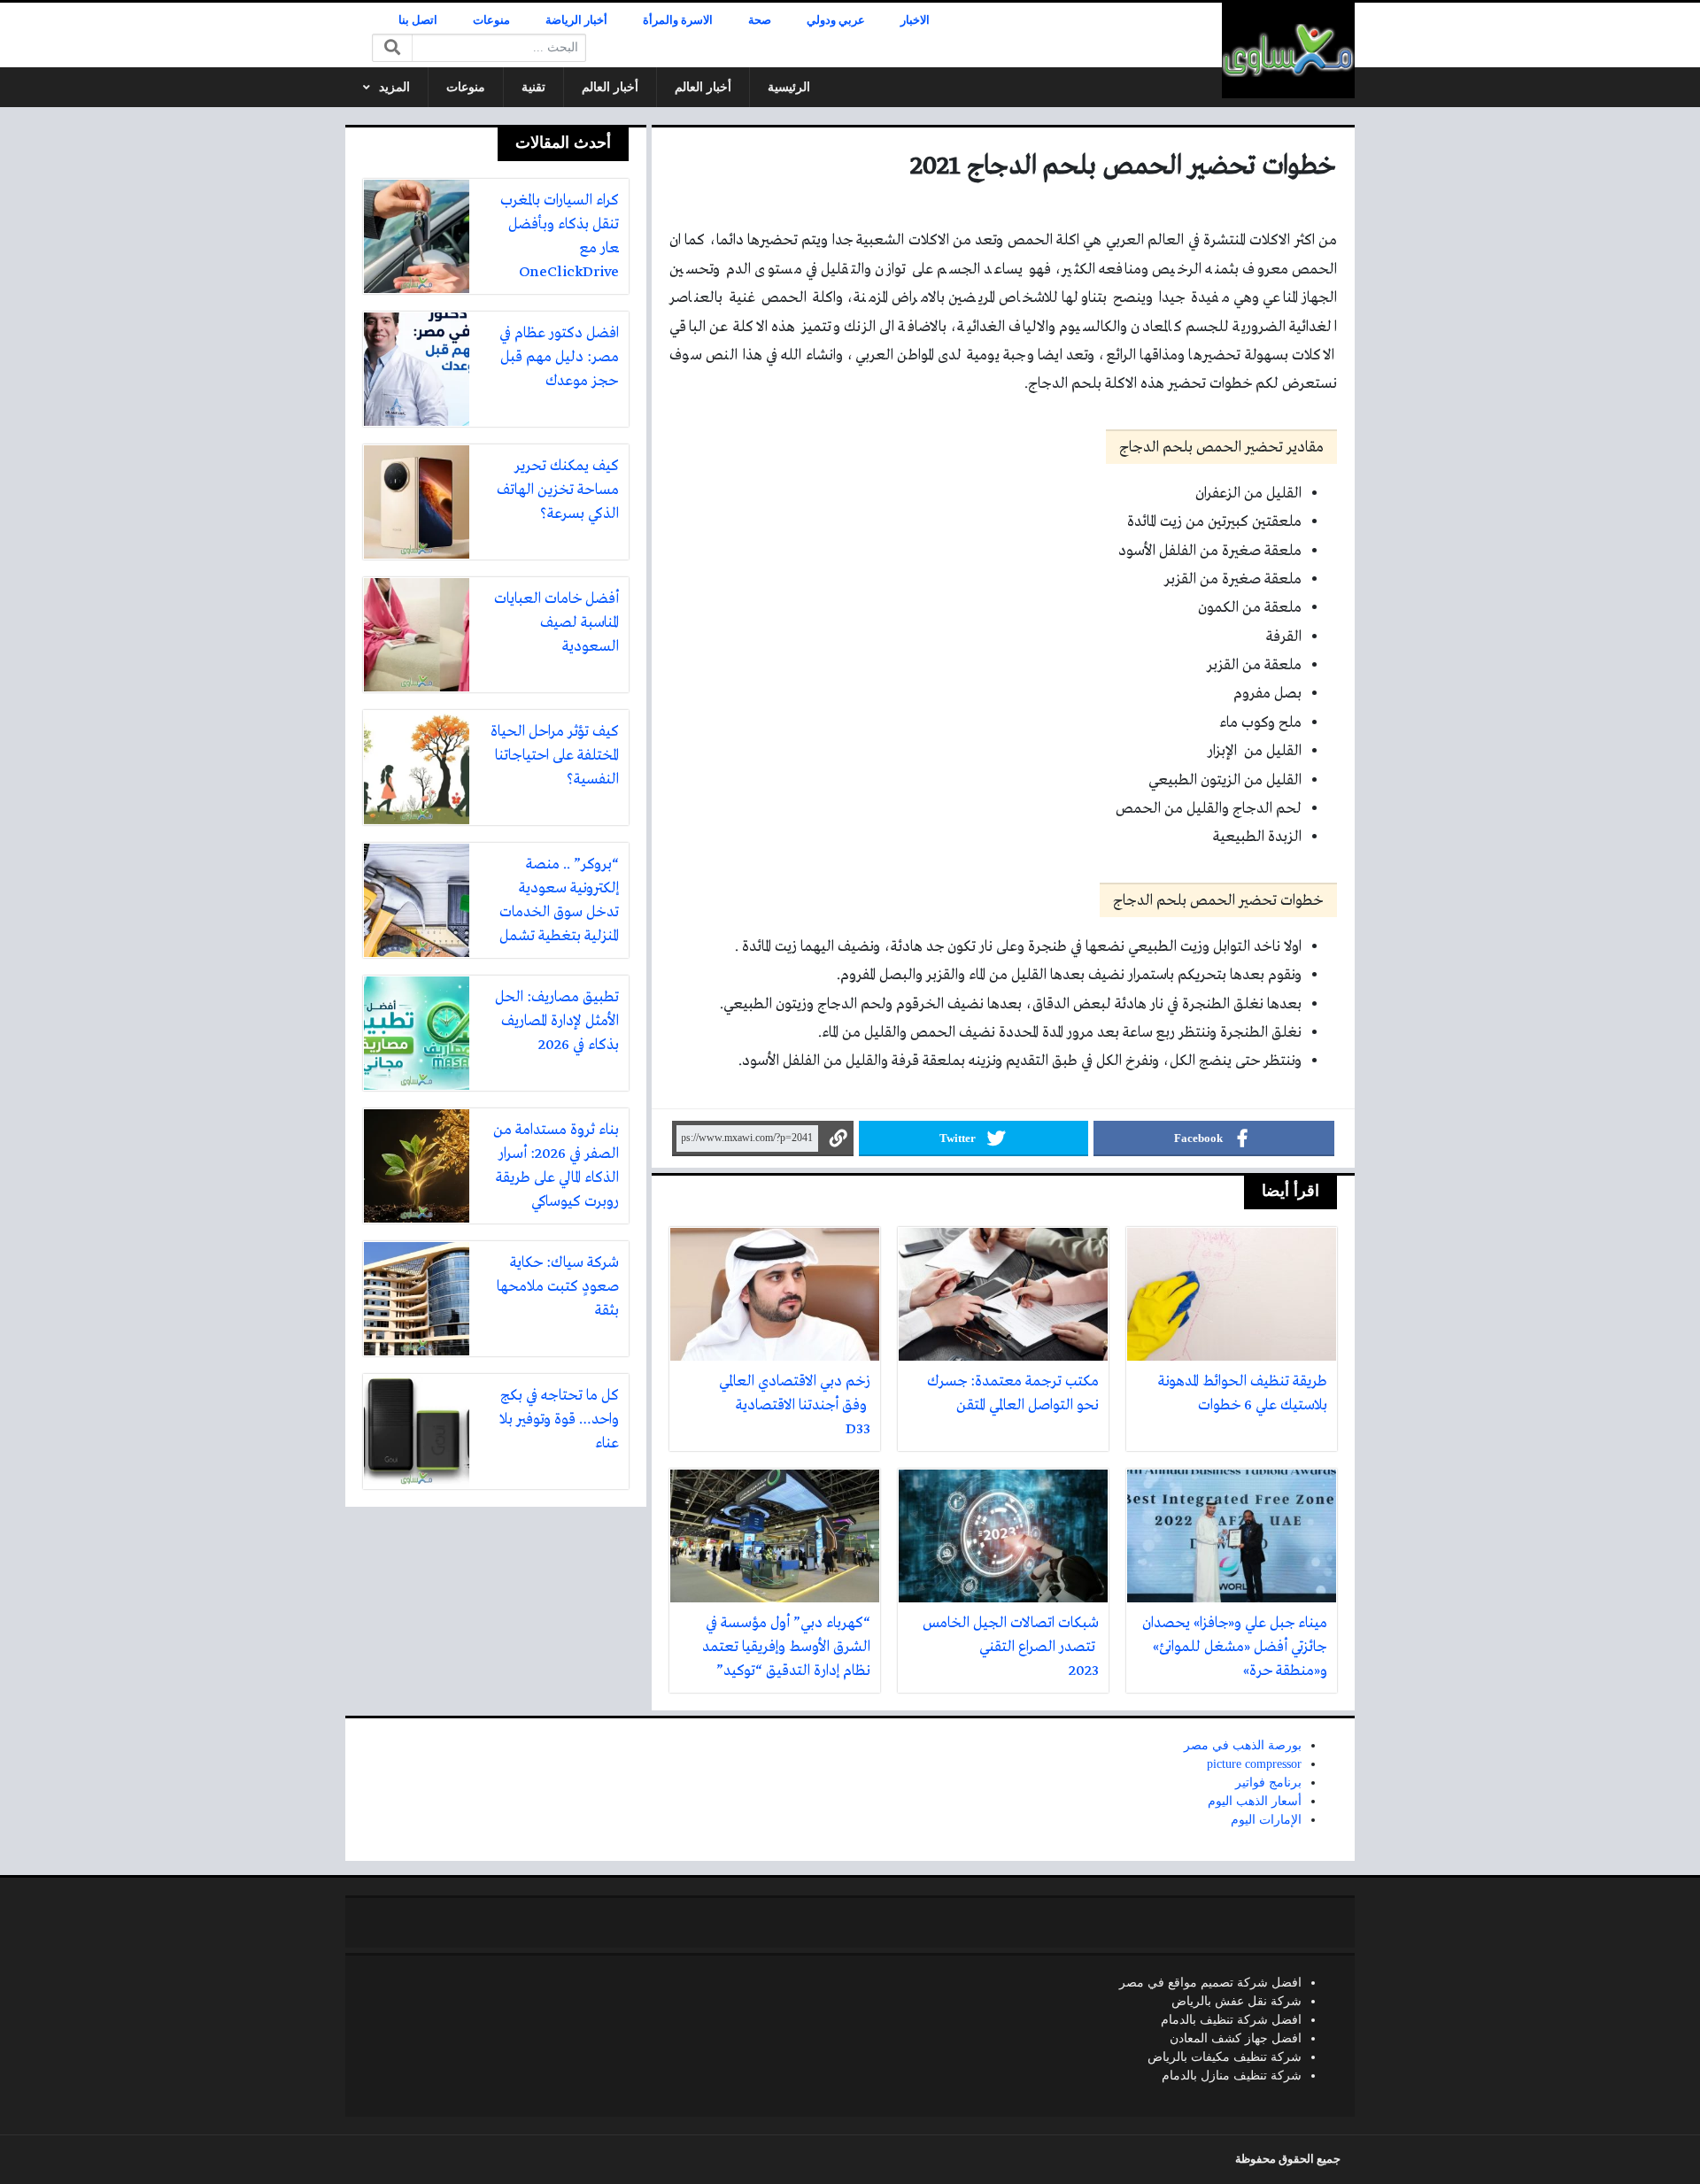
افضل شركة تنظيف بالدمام (1231, 2020)
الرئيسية (789, 87)
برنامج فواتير (1268, 1783)
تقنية (533, 87)
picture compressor (1254, 1764)
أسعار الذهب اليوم (1255, 1801)
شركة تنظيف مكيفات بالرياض (1225, 2057)
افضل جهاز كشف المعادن (1236, 2038)
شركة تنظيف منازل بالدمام (1232, 2076)
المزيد (394, 87)
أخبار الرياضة (576, 20)
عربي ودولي (836, 20)
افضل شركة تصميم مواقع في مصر (1210, 1983)
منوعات (491, 20)
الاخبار (915, 20)
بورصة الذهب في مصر (1243, 1745)
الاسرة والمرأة (678, 20)
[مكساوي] (1288, 50)
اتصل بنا (418, 20)
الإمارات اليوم (1266, 1820)
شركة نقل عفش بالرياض (1236, 2001)
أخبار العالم (703, 87)
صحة (760, 20)
